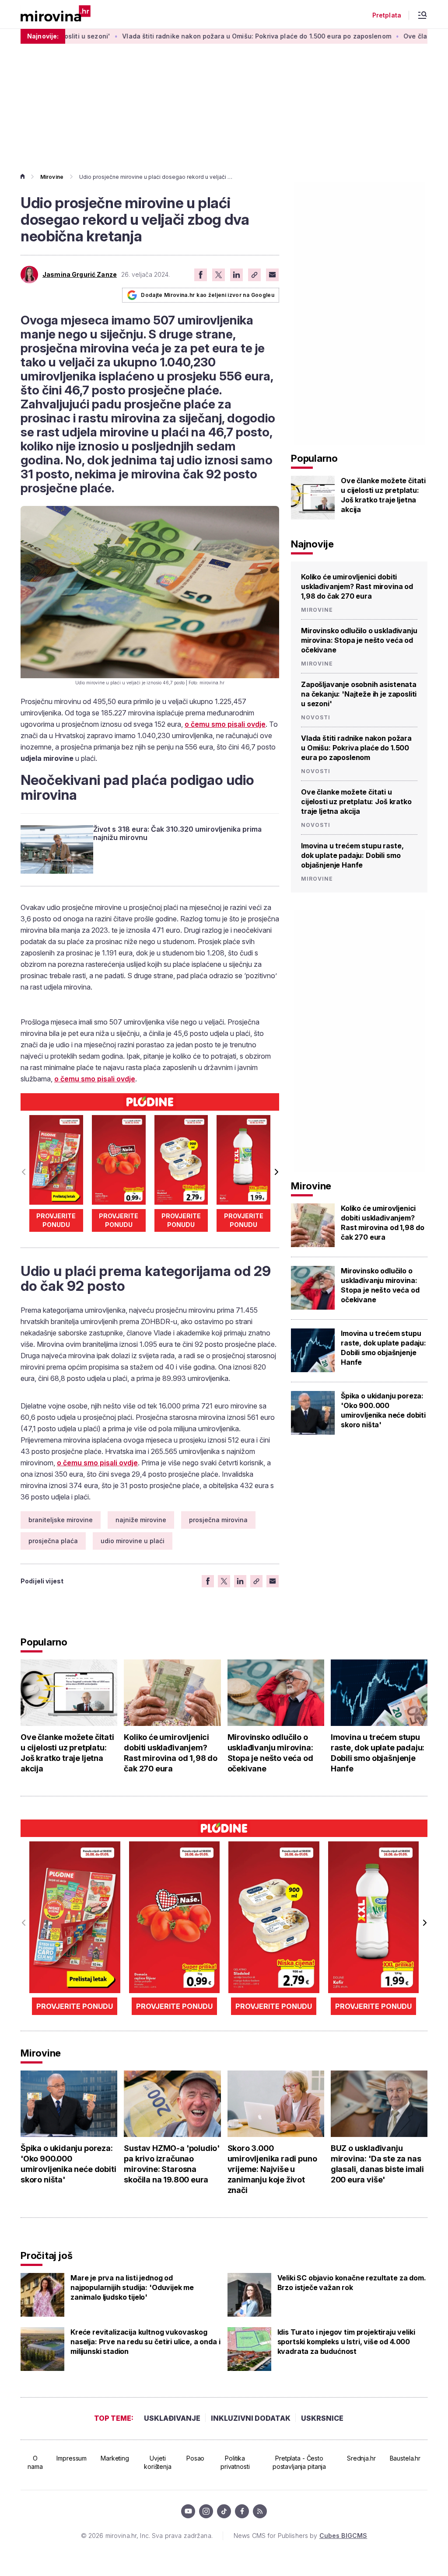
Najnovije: (43, 36)
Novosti (316, 718)
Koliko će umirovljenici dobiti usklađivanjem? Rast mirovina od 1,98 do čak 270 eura (357, 586)
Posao (195, 2458)
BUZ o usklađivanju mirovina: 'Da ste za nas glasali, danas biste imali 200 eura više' (377, 2164)
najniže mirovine (141, 1520)
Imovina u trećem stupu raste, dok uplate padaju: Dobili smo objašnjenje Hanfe (352, 855)
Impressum (72, 2458)
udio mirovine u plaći (133, 1541)
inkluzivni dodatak (251, 2418)
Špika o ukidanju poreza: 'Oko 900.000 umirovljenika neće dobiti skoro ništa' (383, 1410)
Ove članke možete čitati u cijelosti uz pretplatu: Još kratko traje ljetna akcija (383, 495)
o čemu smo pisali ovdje (225, 724)
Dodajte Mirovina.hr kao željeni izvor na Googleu (208, 295)
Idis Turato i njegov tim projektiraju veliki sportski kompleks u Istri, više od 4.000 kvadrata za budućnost (346, 2342)
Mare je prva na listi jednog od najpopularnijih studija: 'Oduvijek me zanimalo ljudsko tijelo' (132, 2287)
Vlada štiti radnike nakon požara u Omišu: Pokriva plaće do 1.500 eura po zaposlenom (199, 36)
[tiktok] (224, 2511)
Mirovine (52, 177)
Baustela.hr (405, 2458)
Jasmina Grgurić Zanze (80, 275)
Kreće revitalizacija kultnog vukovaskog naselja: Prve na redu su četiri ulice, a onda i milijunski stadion (145, 2342)
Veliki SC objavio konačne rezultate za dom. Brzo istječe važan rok (352, 2283)
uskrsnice (322, 2418)
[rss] (260, 2511)
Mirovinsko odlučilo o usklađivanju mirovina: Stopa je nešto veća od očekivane (359, 640)
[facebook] (242, 2511)
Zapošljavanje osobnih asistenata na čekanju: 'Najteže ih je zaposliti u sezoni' (359, 694)
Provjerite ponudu (56, 1220)
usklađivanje (172, 2418)
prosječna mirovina (218, 1520)
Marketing (115, 2458)
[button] (276, 1172)
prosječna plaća (53, 1541)
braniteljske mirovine (61, 1520)
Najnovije (312, 544)
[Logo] (56, 14)
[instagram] (206, 2511)
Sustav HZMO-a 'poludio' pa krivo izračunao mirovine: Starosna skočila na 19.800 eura (172, 2164)
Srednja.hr (361, 2458)
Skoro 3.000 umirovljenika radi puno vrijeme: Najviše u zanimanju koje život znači (272, 2169)
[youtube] (188, 2511)
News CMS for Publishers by (300, 2536)
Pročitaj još (46, 2255)
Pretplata (387, 15)
